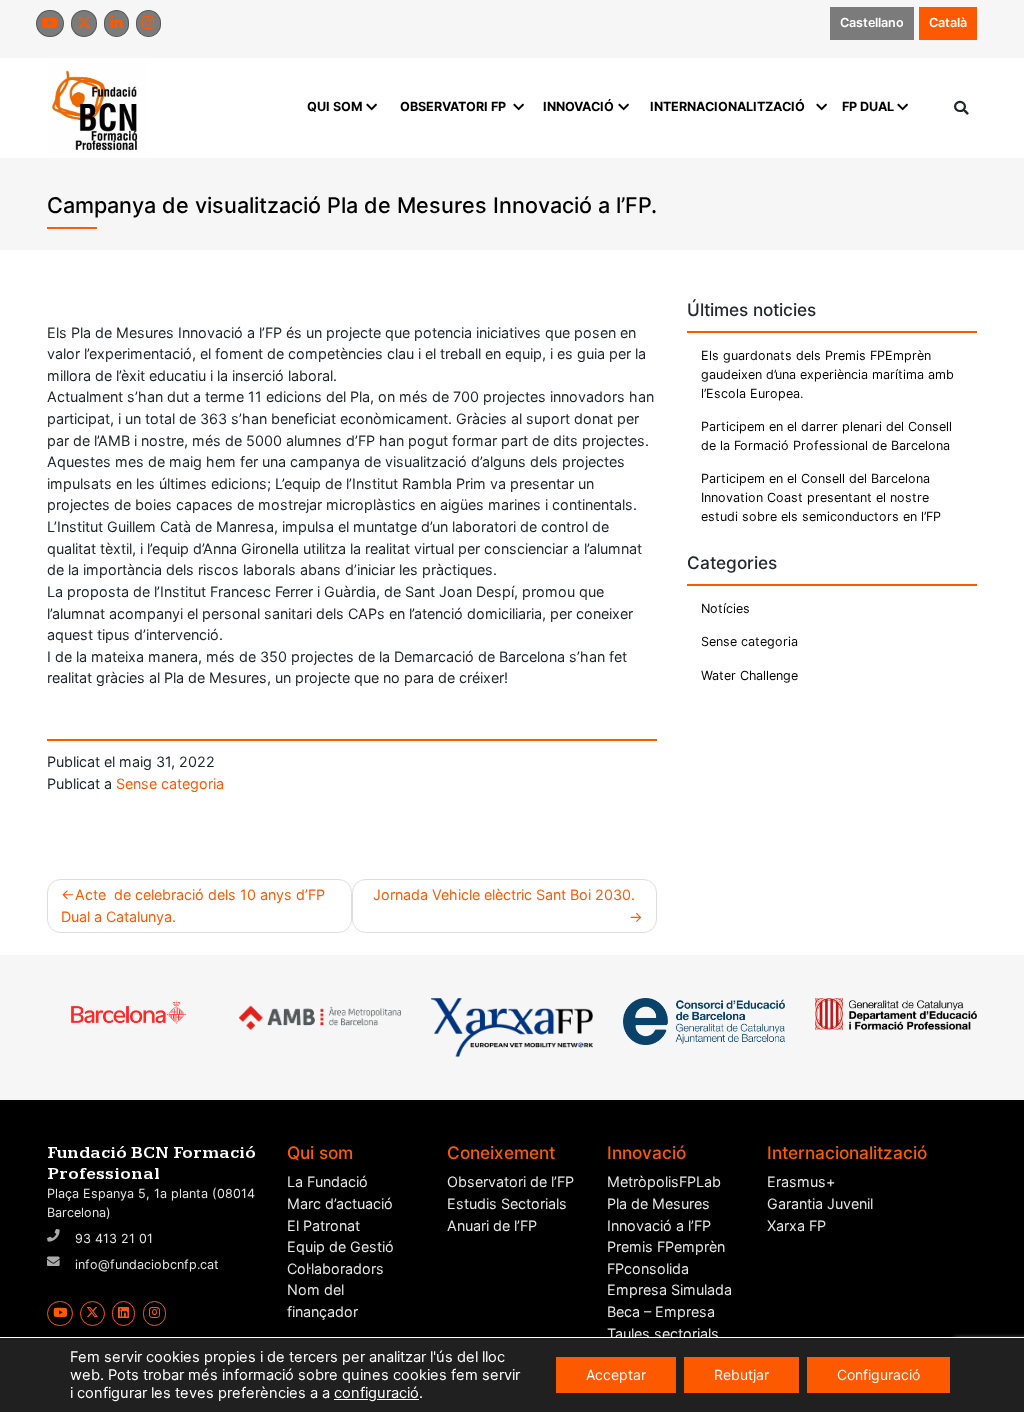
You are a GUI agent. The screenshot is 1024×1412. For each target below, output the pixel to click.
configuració (376, 1393)
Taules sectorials (663, 1333)
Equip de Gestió (340, 1246)
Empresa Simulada (669, 1289)
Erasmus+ (801, 1181)
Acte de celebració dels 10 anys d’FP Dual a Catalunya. (193, 905)
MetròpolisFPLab (664, 1181)
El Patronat (323, 1225)
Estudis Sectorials (507, 1203)
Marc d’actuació (340, 1203)
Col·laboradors (335, 1268)
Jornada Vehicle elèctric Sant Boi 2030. (508, 894)
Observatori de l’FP (510, 1181)
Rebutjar (741, 1374)
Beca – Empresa (661, 1311)
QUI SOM (335, 106)
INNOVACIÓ (578, 106)
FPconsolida (648, 1268)
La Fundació (327, 1181)
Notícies (725, 608)
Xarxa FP (796, 1225)
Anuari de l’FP (492, 1225)
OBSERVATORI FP (453, 106)
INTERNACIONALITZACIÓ (727, 106)
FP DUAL (868, 106)
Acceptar (616, 1374)
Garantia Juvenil (820, 1203)
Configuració (878, 1374)
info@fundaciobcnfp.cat (147, 1264)
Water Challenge (749, 675)
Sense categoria (170, 783)
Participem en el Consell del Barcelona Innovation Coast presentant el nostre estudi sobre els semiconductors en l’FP (821, 497)
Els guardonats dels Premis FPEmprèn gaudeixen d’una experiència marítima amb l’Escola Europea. (827, 374)
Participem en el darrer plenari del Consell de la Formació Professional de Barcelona (826, 436)
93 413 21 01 (114, 1238)
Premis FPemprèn (666, 1246)
